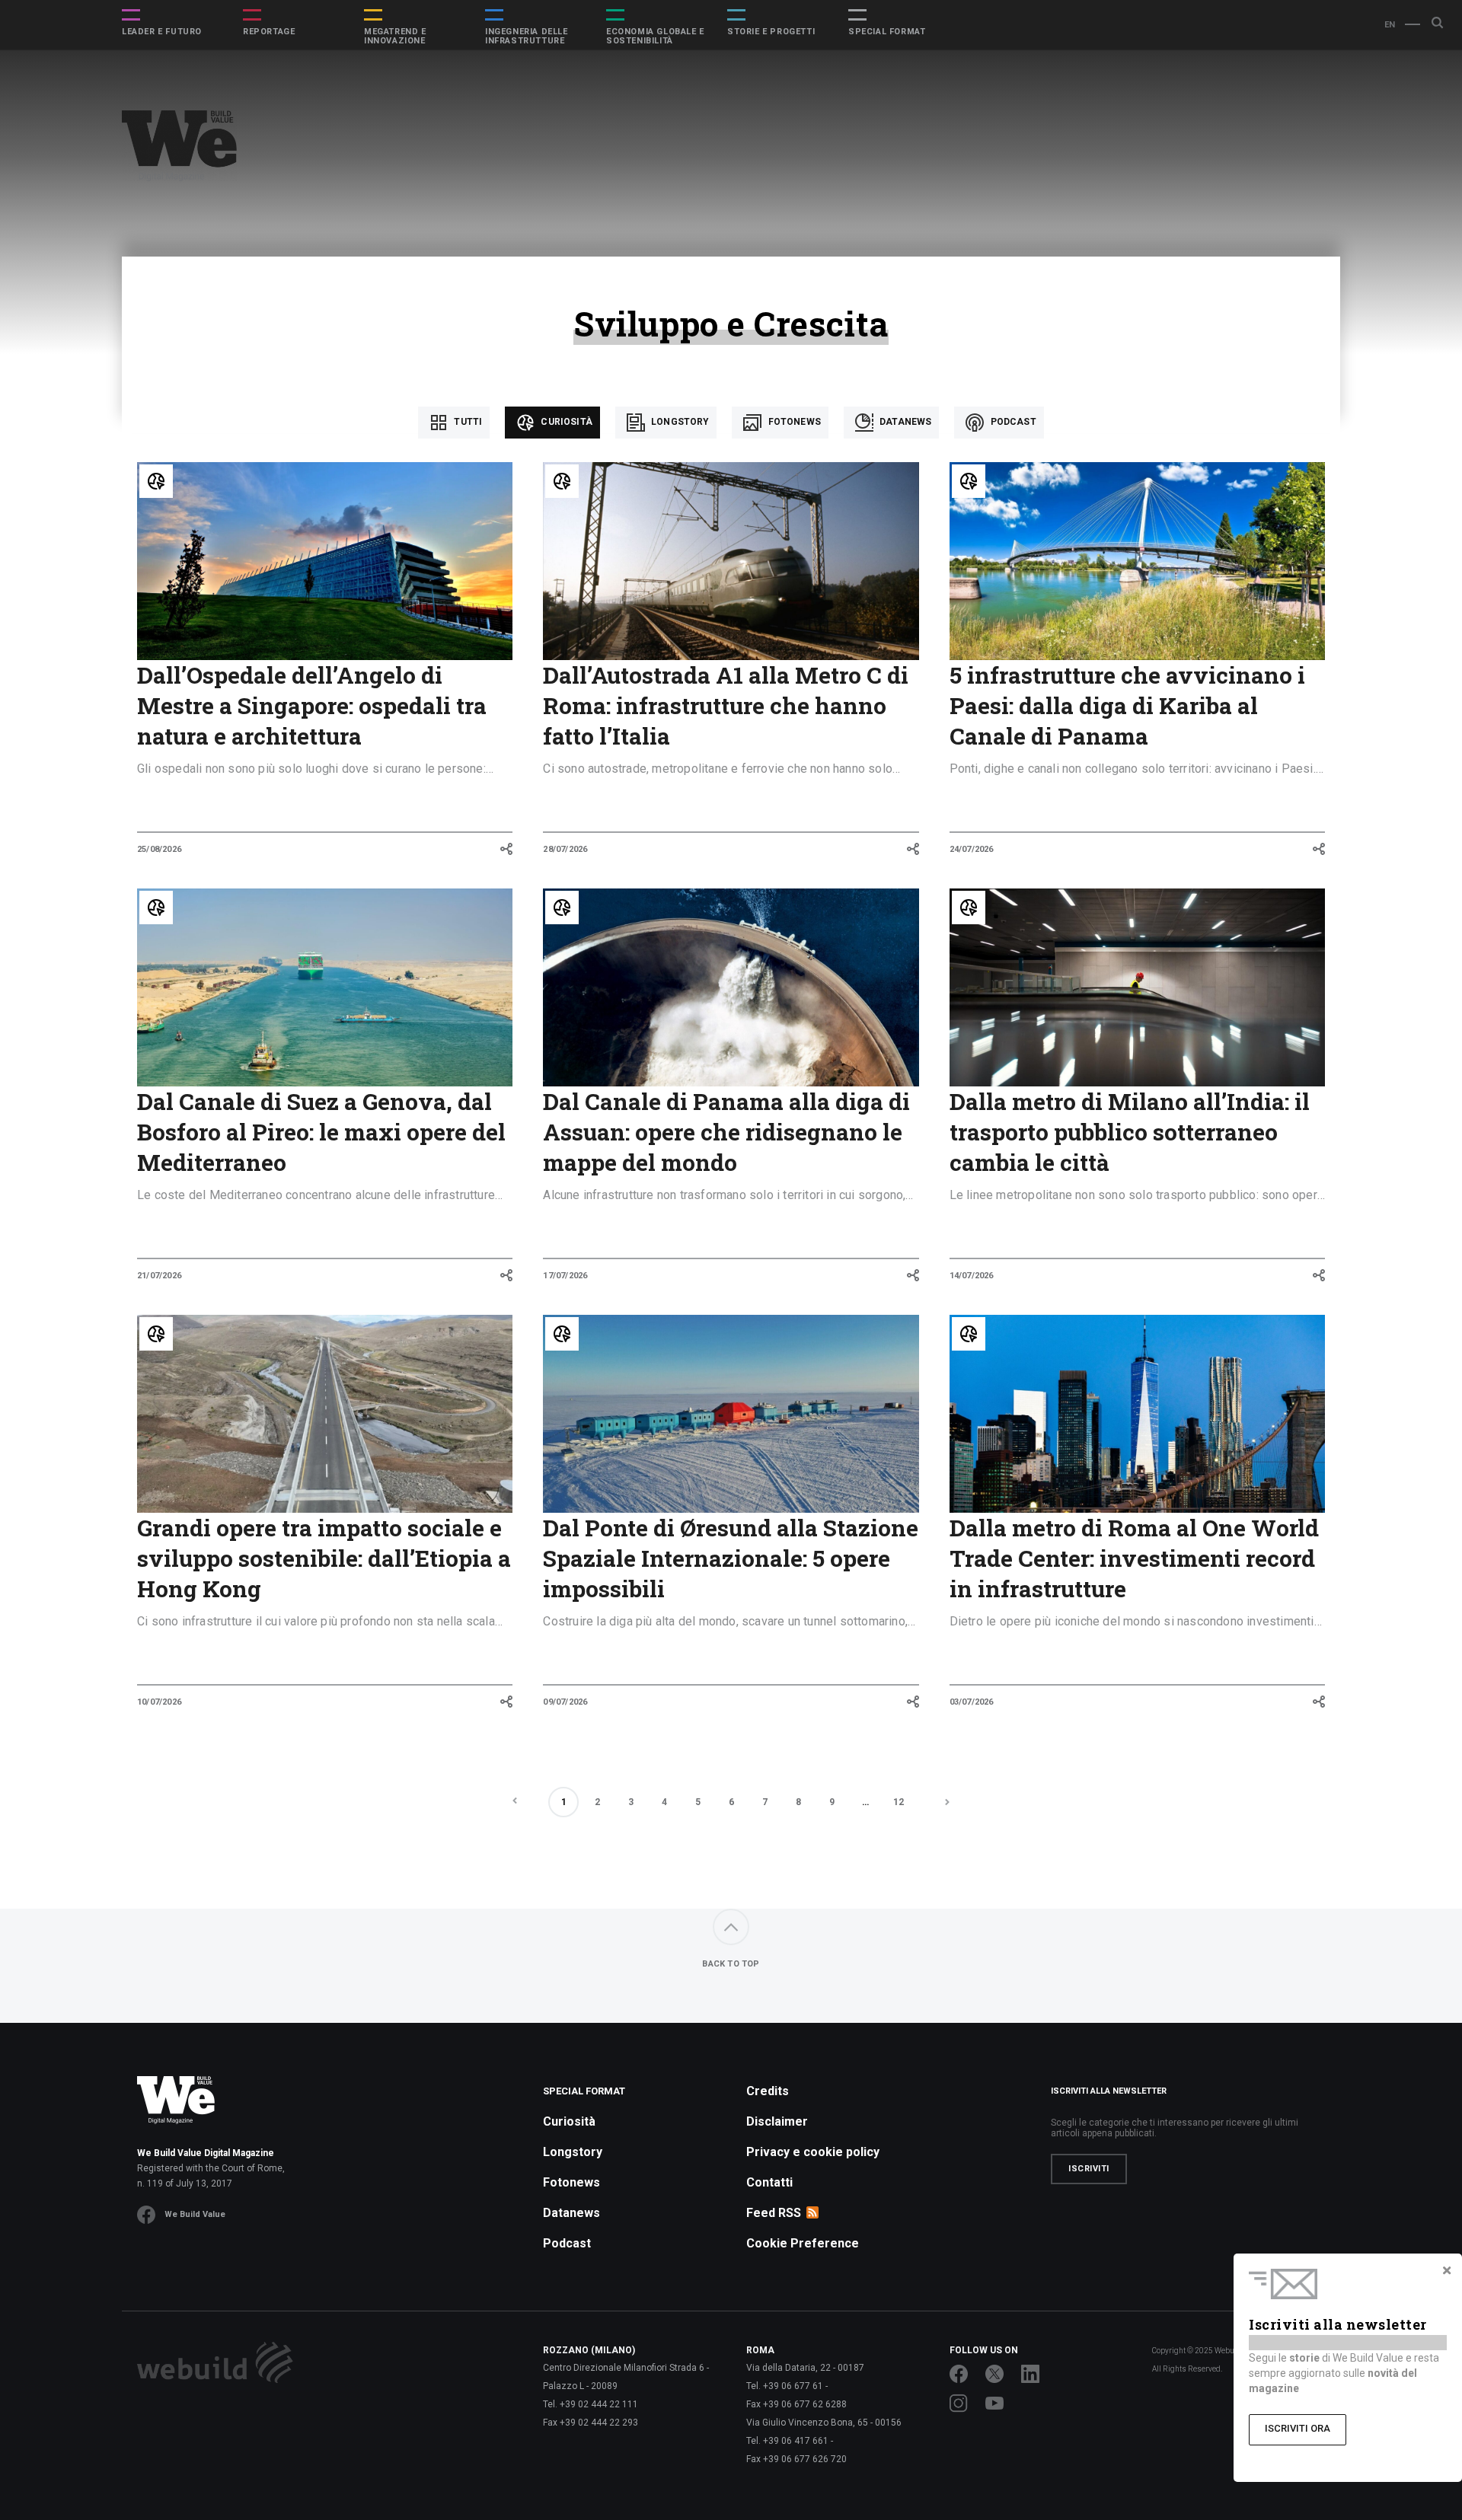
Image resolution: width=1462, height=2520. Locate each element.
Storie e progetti (771, 32)
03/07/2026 (972, 1702)
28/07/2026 (565, 849)
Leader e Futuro (162, 32)
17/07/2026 (565, 1276)
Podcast (1012, 422)
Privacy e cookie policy (813, 2152)
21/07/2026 (159, 1276)
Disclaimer (777, 2121)
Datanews (904, 422)
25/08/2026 (159, 849)
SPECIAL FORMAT (887, 32)
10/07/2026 (159, 1702)
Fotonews (793, 422)
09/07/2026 (565, 1702)
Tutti (467, 422)
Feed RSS (774, 2213)
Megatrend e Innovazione (395, 37)
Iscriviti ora (1298, 2428)
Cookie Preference (803, 2243)
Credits (768, 2091)
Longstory (679, 422)
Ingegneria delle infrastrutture (527, 37)
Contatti (769, 2182)
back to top (731, 1964)
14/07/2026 (972, 1276)
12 (899, 1802)
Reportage (269, 32)
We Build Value (195, 2214)
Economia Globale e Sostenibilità (655, 37)
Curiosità (565, 422)
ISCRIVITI (1089, 2169)
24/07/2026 (972, 849)
